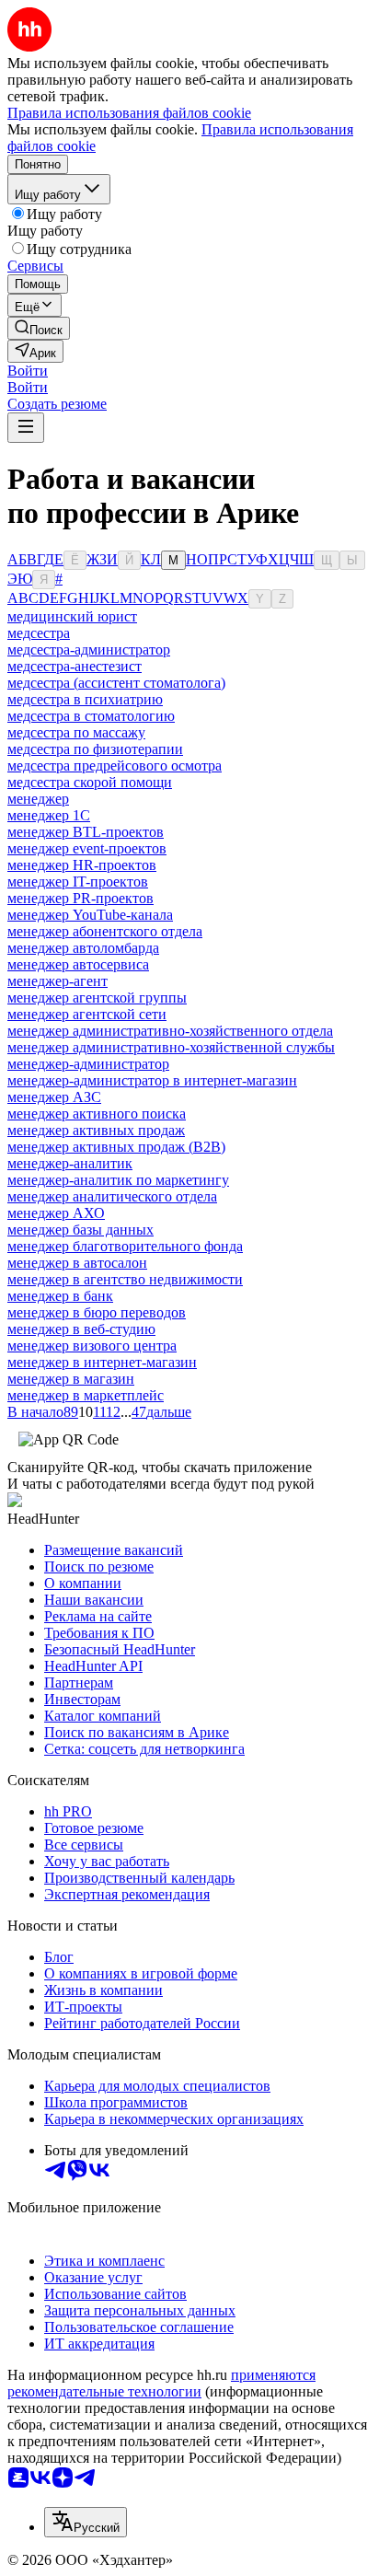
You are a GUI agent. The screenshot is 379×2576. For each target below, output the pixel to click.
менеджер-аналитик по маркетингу (118, 1180)
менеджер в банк (60, 1296)
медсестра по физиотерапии (95, 749)
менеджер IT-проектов (78, 882)
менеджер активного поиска (97, 1114)
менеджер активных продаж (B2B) (116, 1147)
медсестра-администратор (89, 650)
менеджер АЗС (54, 1097)
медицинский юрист (72, 616)
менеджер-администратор (88, 1064)
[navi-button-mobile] (26, 428)
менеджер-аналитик (70, 1163)
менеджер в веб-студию (81, 1329)
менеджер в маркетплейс (86, 1395)
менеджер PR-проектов (80, 898)
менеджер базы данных (80, 1230)
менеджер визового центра (92, 1346)
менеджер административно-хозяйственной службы (171, 1047)
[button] (28, 371)
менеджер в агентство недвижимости (125, 1279)
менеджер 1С (49, 815)
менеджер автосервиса (78, 964)
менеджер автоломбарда (83, 948)
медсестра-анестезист (75, 666)
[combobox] (86, 2522)
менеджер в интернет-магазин (102, 1362)
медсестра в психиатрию (85, 699)
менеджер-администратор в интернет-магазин (152, 1080)
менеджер (38, 799)
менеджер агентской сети (87, 1014)
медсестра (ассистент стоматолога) (116, 683)
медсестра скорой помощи (90, 782)
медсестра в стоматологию (91, 716)
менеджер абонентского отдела (105, 931)
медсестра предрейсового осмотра (115, 766)
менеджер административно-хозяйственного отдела (170, 1031)
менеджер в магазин (71, 1379)
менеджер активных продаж (96, 1130)
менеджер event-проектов (87, 848)
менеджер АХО (56, 1213)
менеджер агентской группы (97, 998)
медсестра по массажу (76, 732)
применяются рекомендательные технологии (161, 2383)
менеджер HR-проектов (82, 865)
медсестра (39, 633)
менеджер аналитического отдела (112, 1196)
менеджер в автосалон (77, 1263)
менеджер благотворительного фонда (125, 1246)
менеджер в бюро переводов (97, 1312)
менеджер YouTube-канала (90, 915)
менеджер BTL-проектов (86, 832)
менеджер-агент (57, 981)
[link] (39, 328)
